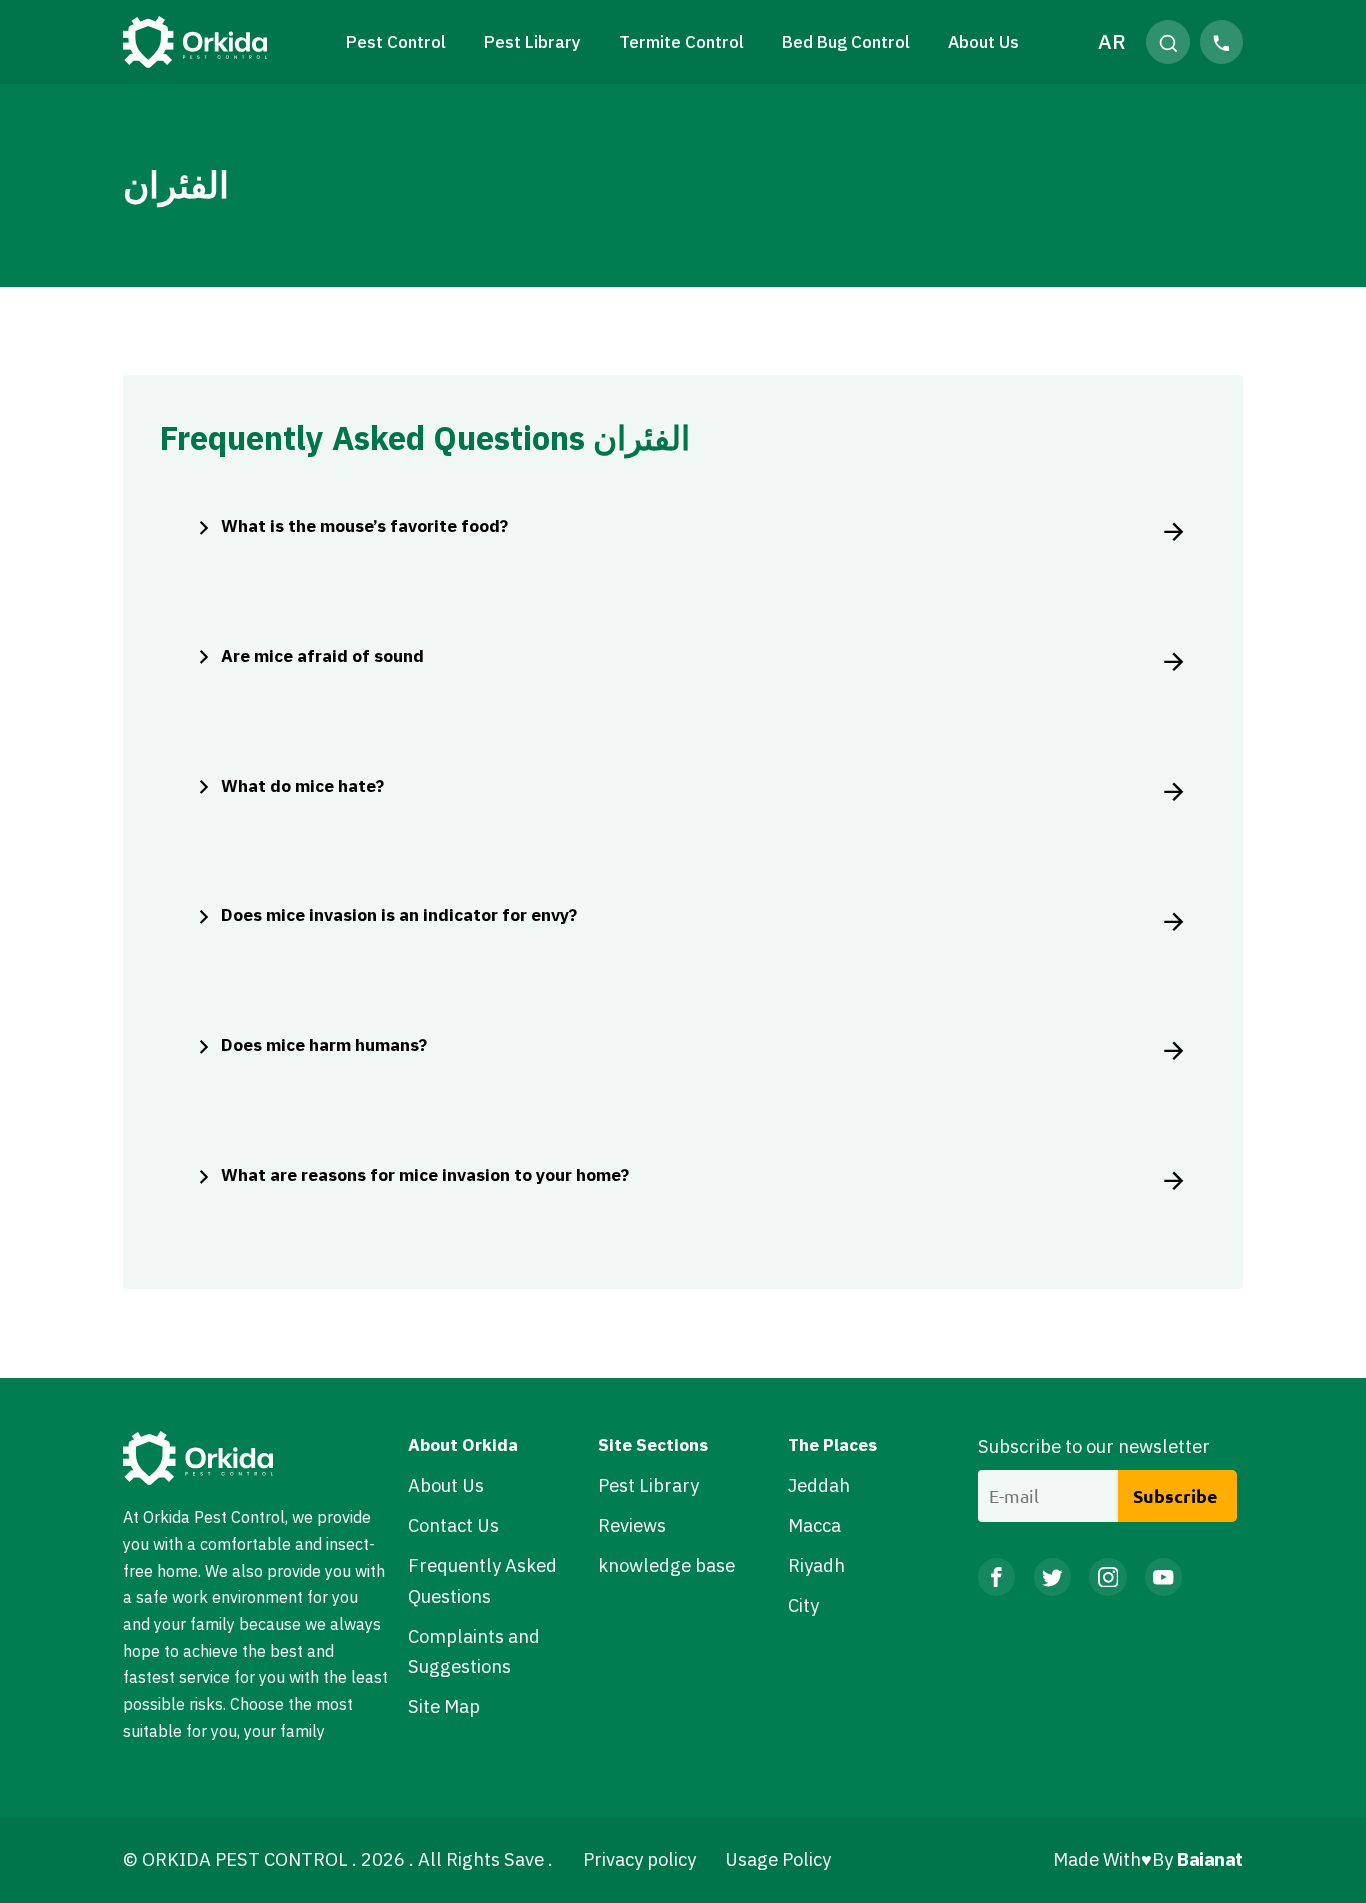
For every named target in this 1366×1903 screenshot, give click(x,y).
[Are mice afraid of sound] (1169, 660)
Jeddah (819, 1485)
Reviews (632, 1525)
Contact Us (453, 1525)
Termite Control (681, 41)
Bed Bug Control (846, 41)
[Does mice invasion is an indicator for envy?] (1169, 919)
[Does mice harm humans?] (1169, 1049)
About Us (983, 41)
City (803, 1605)
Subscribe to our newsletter (1094, 1446)
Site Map (444, 1706)
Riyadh (816, 1565)
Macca (814, 1525)
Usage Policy (778, 1859)
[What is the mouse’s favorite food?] (1169, 530)
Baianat (1208, 1859)
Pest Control (396, 41)
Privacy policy (639, 1859)
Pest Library (648, 1485)
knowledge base (666, 1565)
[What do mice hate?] (1169, 789)
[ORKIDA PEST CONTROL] (195, 42)
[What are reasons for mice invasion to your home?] (1169, 1179)
